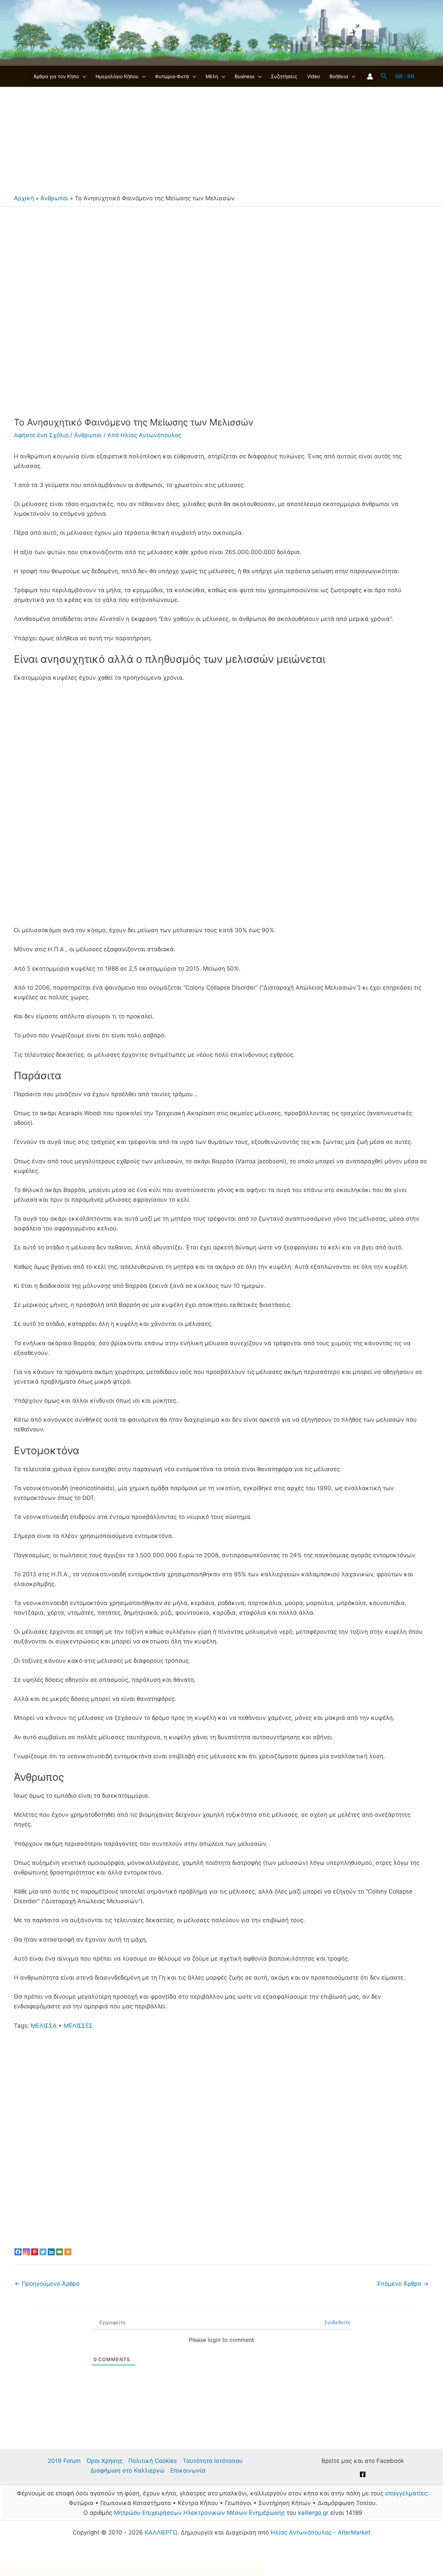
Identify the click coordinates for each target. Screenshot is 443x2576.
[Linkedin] (51, 2252)
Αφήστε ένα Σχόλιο (41, 435)
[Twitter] (43, 2252)
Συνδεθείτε (337, 2322)
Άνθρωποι (54, 198)
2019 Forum (64, 2461)
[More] (68, 2252)
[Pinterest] (35, 2252)
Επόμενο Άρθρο (403, 2284)
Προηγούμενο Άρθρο (47, 2284)
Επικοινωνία (188, 2470)
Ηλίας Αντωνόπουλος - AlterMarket (320, 2532)
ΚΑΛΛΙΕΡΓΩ (161, 2532)
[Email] (60, 2252)
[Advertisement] (221, 139)
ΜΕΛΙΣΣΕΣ (78, 2026)
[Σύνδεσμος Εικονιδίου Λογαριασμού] (370, 76)
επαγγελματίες (406, 2493)
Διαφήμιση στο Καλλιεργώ (127, 2470)
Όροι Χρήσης (105, 2461)
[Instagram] (26, 2252)
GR (399, 76)
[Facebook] (18, 2252)
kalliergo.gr (313, 2513)
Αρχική (24, 198)
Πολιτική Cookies (153, 2461)
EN (411, 76)
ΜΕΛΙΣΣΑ (44, 2026)
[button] (82, 76)
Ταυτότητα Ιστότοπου (213, 2461)
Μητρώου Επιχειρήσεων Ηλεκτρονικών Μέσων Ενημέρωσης (199, 2513)
